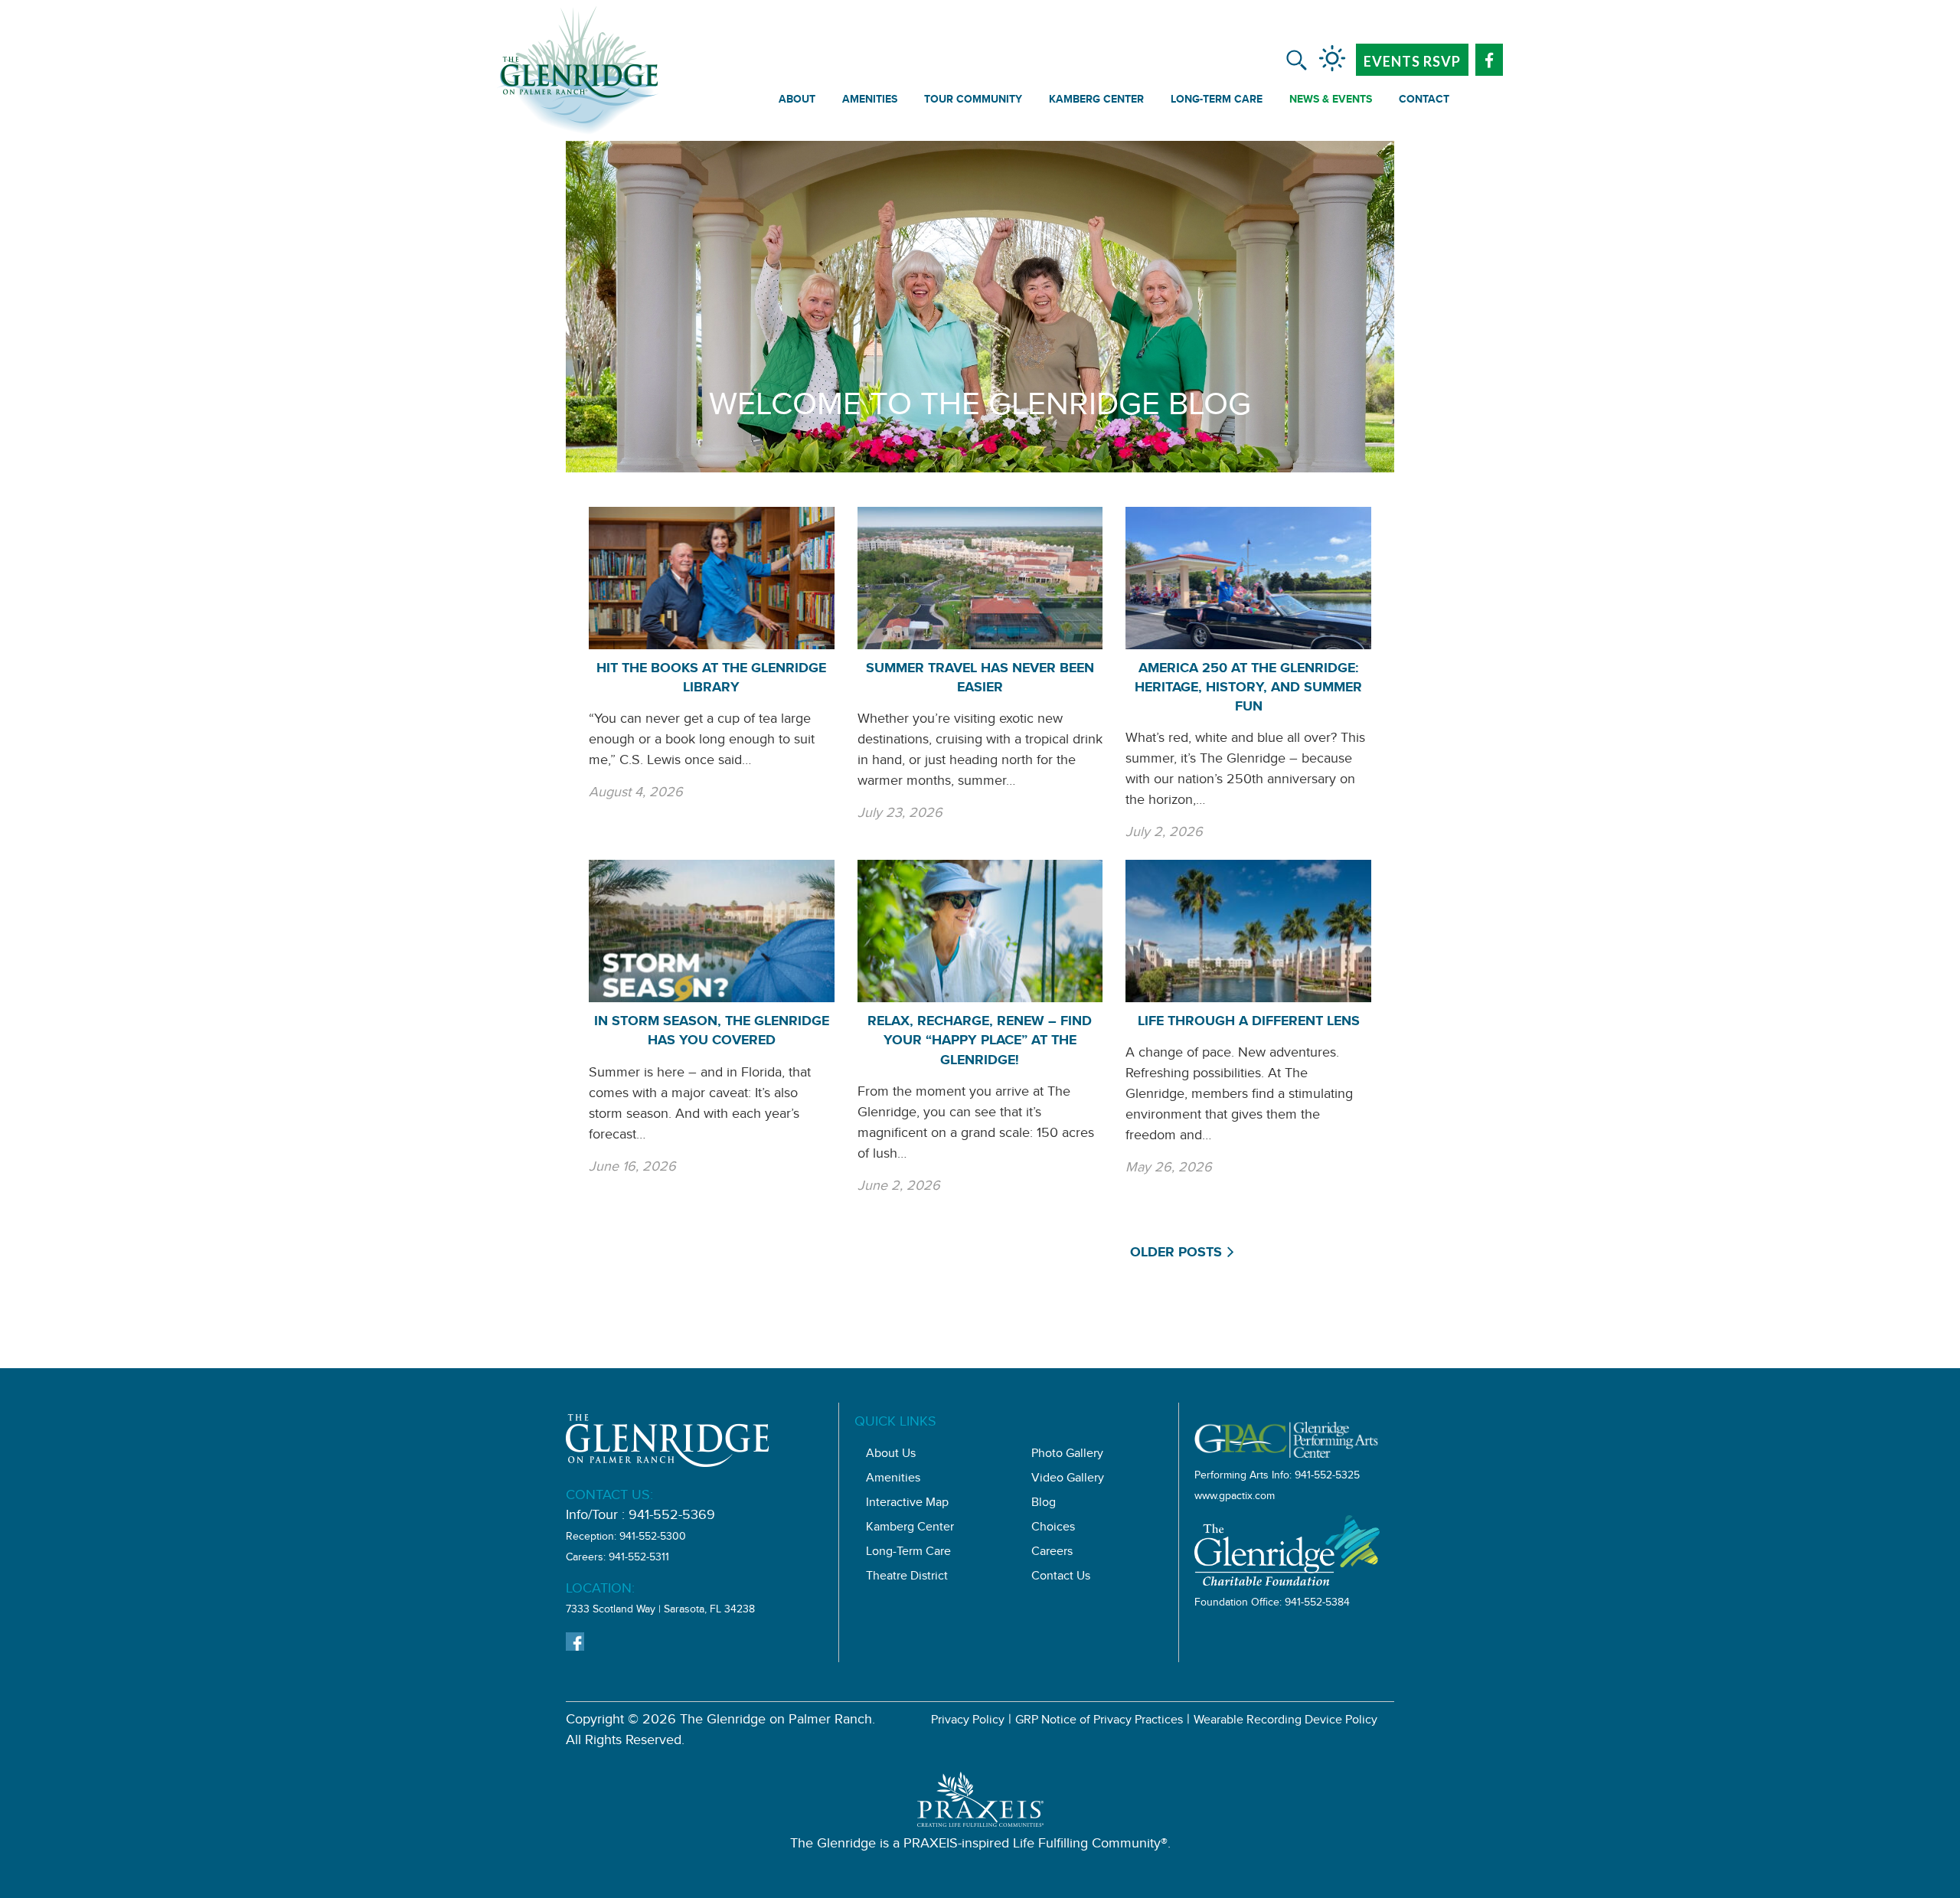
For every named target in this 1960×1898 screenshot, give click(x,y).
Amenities (870, 101)
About (797, 101)
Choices (1053, 1529)
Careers (1052, 1553)
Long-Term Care (1217, 101)
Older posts (1176, 1254)
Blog (1044, 1504)
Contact (1424, 101)
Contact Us (1061, 1578)
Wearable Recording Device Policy (1285, 1722)
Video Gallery (1068, 1480)
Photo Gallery (1067, 1455)
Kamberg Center (1096, 101)
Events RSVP (1412, 61)
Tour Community (973, 101)
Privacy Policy (968, 1722)
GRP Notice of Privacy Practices (1099, 1722)
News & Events (1331, 101)
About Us (891, 1455)
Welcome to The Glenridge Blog (980, 409)
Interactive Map (907, 1504)
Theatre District (907, 1578)
